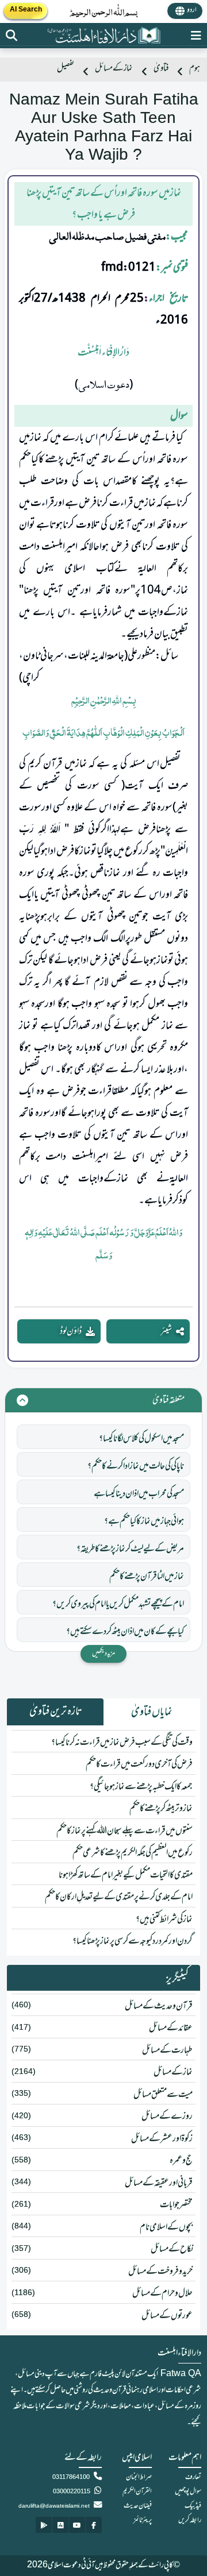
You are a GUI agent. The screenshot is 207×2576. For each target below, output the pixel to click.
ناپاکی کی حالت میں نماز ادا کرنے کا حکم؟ (136, 1466)
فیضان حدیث (138, 2506)
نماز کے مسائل (114, 69)
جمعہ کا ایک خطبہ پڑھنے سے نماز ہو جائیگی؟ (141, 1787)
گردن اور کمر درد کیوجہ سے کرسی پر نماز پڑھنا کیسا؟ (133, 1941)
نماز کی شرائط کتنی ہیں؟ (164, 1920)
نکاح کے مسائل (172, 2249)
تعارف (193, 2477)
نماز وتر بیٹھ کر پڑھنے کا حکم (161, 1809)
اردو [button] (192, 10)
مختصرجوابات (176, 2205)
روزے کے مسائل (167, 2117)
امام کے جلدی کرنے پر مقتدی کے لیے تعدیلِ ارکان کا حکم (119, 1897)
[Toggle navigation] (196, 36)
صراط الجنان (139, 2477)
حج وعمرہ (181, 2161)
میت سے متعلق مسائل (163, 2095)
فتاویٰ (161, 69)
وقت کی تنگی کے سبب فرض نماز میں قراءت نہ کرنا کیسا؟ (122, 1743)
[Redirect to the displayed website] (11, 36)
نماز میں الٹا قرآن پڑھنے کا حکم (147, 1577)
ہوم (195, 69)
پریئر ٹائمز (143, 2520)
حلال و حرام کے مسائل (162, 2293)
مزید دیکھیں (103, 1654)
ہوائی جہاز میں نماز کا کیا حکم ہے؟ (144, 1521)
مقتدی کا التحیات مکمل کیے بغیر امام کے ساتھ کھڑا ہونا (126, 1875)
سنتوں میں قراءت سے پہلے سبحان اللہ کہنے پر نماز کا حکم (124, 1831)
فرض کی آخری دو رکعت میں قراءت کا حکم (139, 1764)
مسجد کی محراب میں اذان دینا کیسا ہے (139, 1494)
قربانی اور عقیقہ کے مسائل (159, 2183)
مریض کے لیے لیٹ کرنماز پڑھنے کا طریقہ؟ (130, 1549)
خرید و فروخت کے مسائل (160, 2272)
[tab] (152, 1712)
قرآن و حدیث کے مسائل (159, 2006)
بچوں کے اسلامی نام (166, 2227)
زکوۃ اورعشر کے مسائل (162, 2139)
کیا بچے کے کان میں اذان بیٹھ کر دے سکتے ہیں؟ (125, 1632)
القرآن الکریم (137, 2492)
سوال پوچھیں (188, 2492)
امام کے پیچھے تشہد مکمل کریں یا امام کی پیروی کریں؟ (118, 1604)
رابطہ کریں (190, 2520)
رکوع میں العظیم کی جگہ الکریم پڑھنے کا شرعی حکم (133, 1853)
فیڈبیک (193, 2506)
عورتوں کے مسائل (167, 2316)
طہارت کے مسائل (167, 2050)
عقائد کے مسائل (171, 2028)
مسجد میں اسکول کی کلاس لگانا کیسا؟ (141, 1439)
